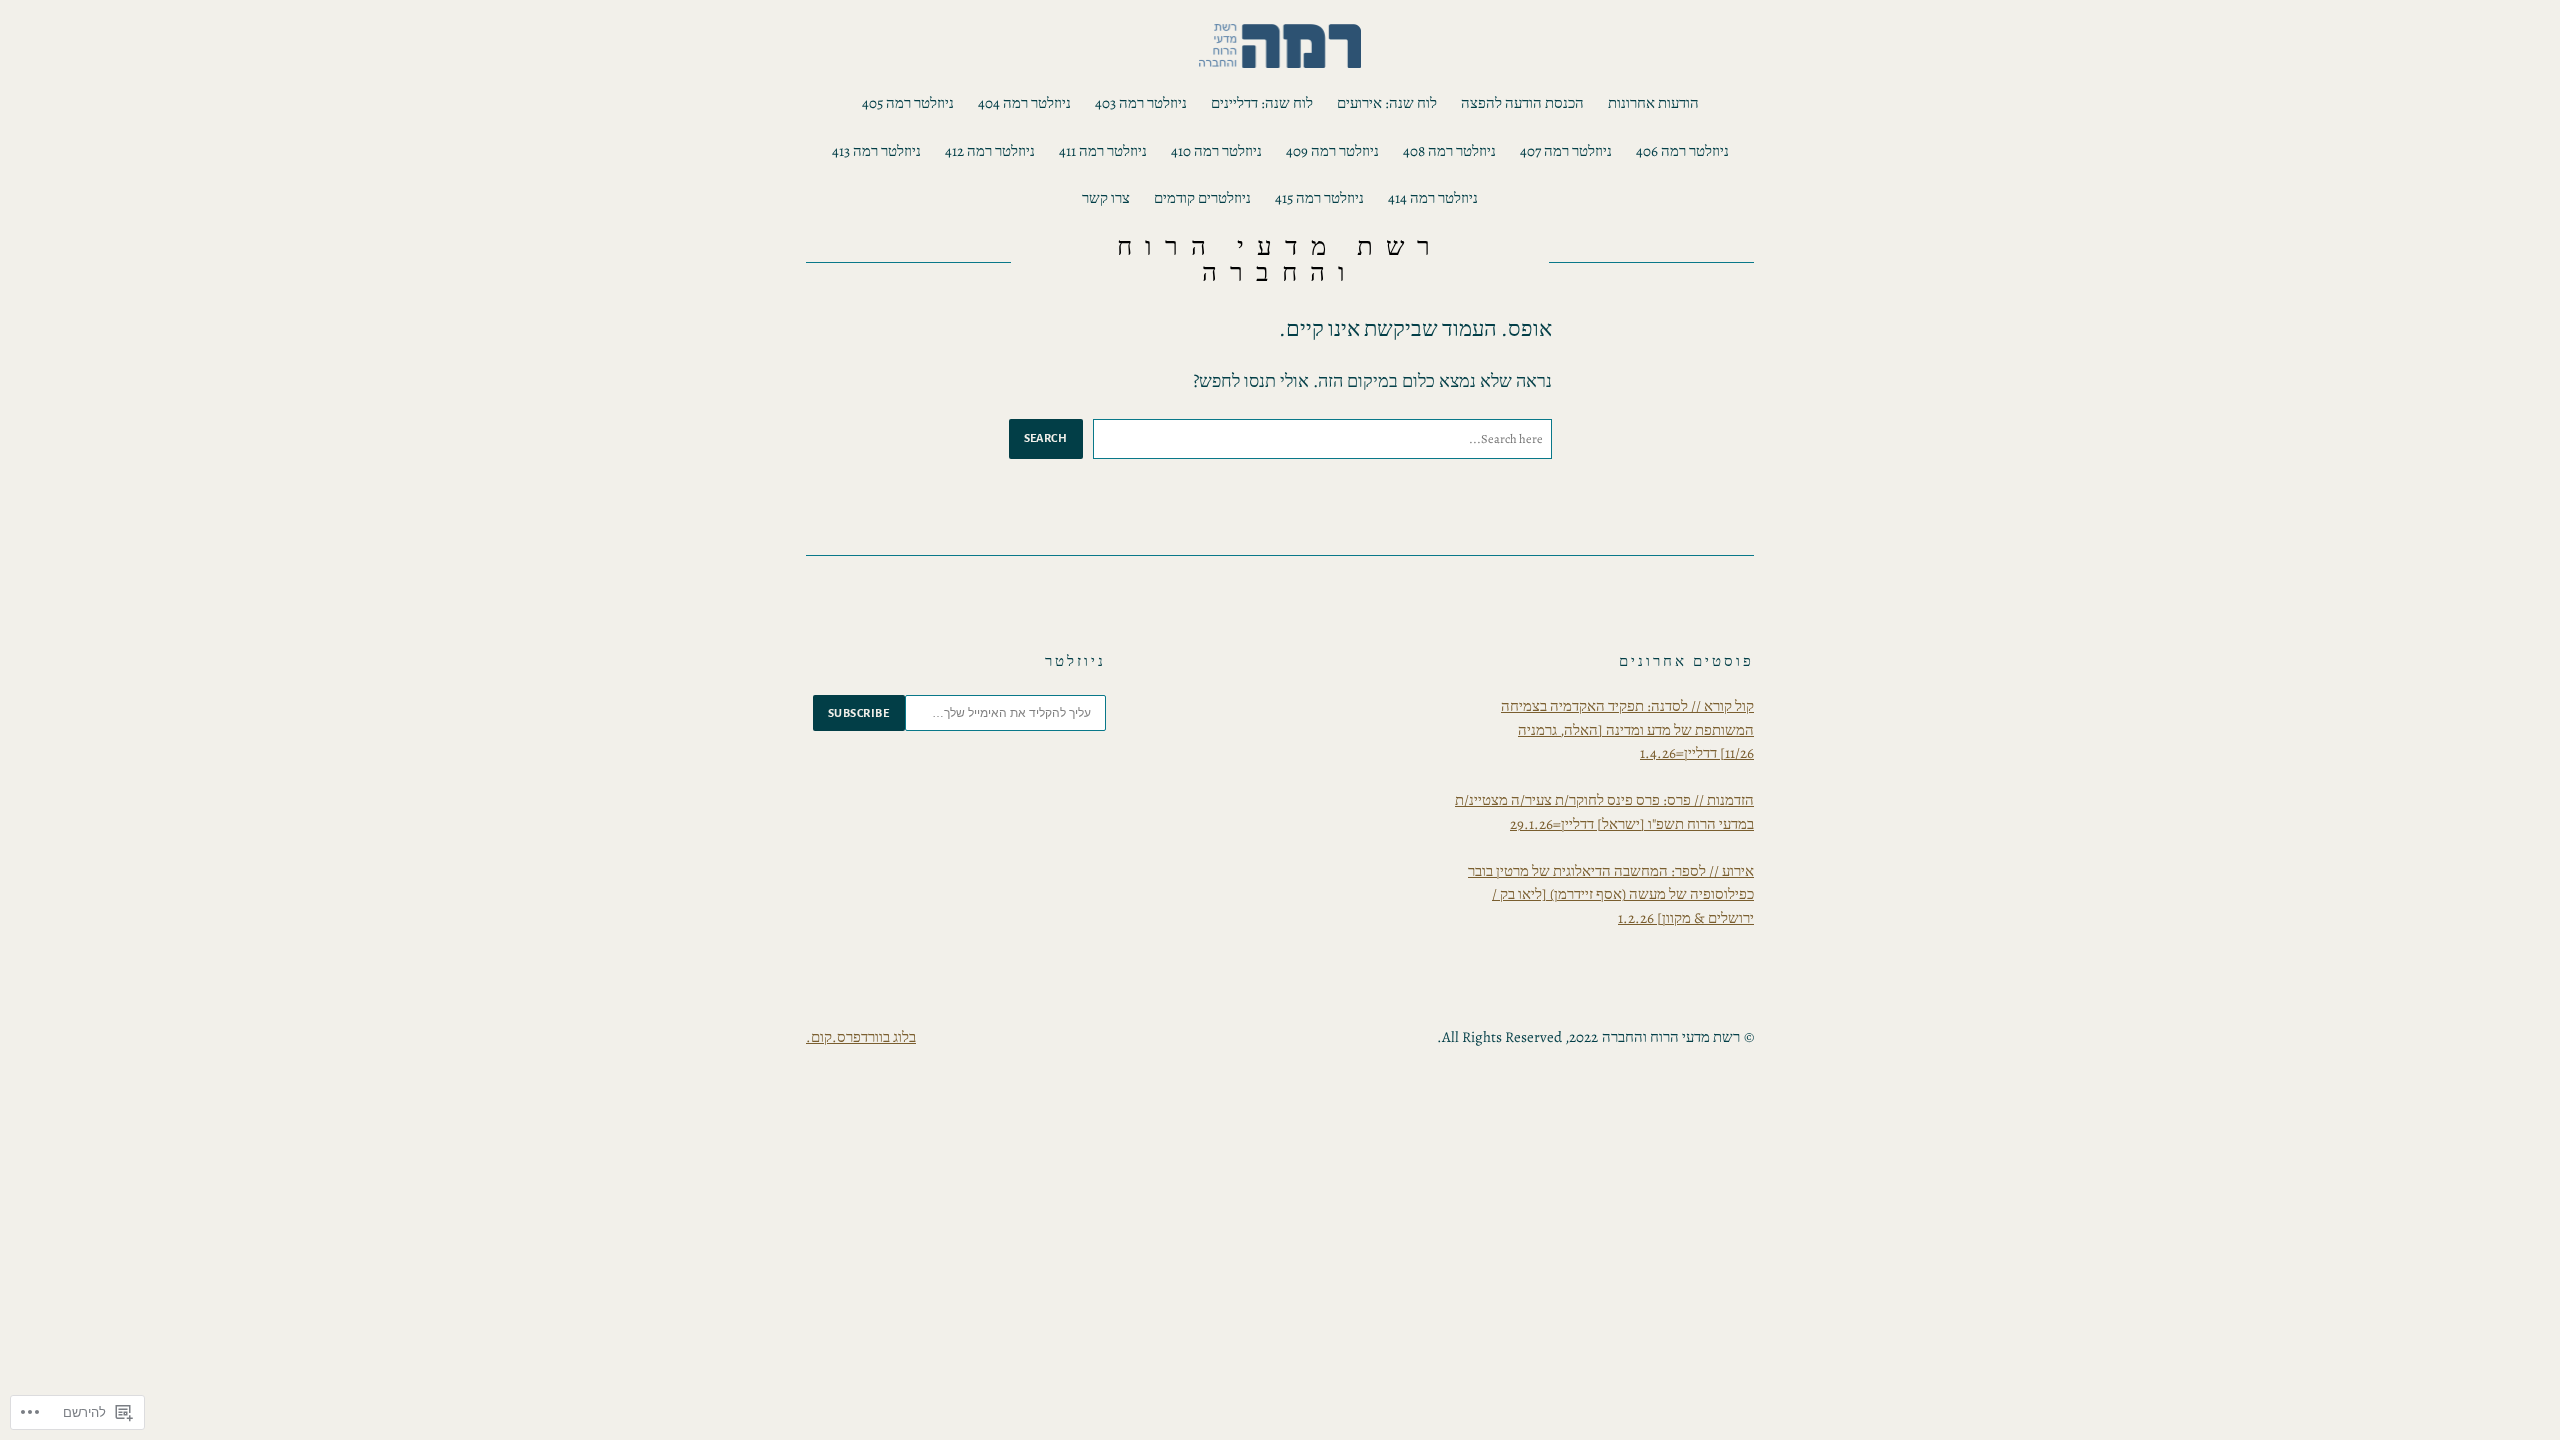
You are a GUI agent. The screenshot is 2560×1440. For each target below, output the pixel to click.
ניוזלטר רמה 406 (1682, 151)
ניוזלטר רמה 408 (1449, 151)
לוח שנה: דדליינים (1262, 103)
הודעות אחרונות (1653, 103)
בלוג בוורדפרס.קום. (861, 1037)
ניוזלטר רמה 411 (1103, 151)
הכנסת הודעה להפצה (1522, 103)
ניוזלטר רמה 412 (990, 151)
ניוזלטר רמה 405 (908, 103)
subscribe (859, 713)
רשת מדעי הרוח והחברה (1279, 259)
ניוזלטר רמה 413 (876, 151)
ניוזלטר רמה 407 (1566, 151)
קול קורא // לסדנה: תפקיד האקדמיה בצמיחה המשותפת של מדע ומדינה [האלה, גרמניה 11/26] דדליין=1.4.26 (1627, 729)
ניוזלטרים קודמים (1202, 198)
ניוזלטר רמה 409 (1332, 151)
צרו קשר (1106, 198)
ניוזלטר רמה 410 (1216, 151)
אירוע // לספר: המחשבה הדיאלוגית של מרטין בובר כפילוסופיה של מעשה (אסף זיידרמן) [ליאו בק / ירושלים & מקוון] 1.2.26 (1611, 894)
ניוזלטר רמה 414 (1433, 198)
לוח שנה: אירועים (1387, 103)
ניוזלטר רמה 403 (1141, 103)
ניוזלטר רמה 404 (1024, 103)
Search (1046, 438)
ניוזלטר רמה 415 (1319, 198)
